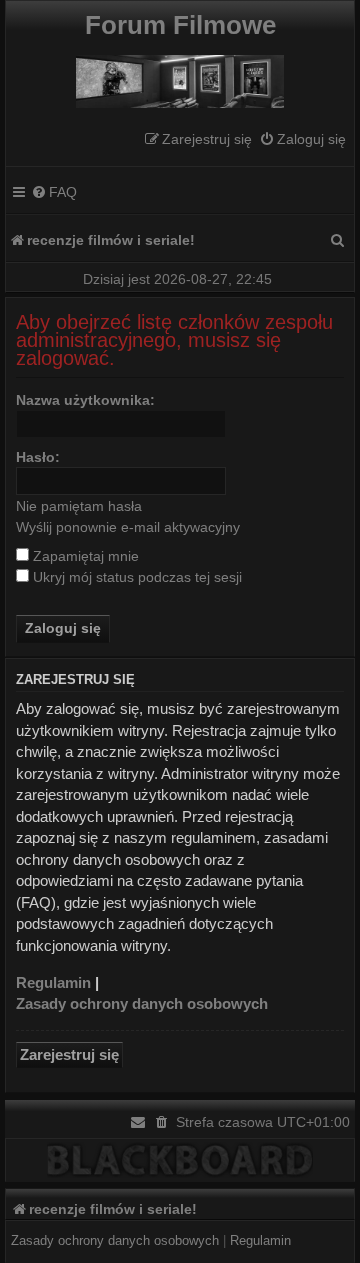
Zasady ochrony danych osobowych (142, 1003)
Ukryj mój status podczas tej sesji (135, 577)
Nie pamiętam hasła (79, 506)
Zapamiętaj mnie (84, 556)
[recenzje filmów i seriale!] (180, 76)
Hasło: (38, 457)
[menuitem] (302, 139)
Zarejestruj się (69, 1054)
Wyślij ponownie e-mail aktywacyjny (128, 527)
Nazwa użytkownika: (85, 400)
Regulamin (53, 982)
